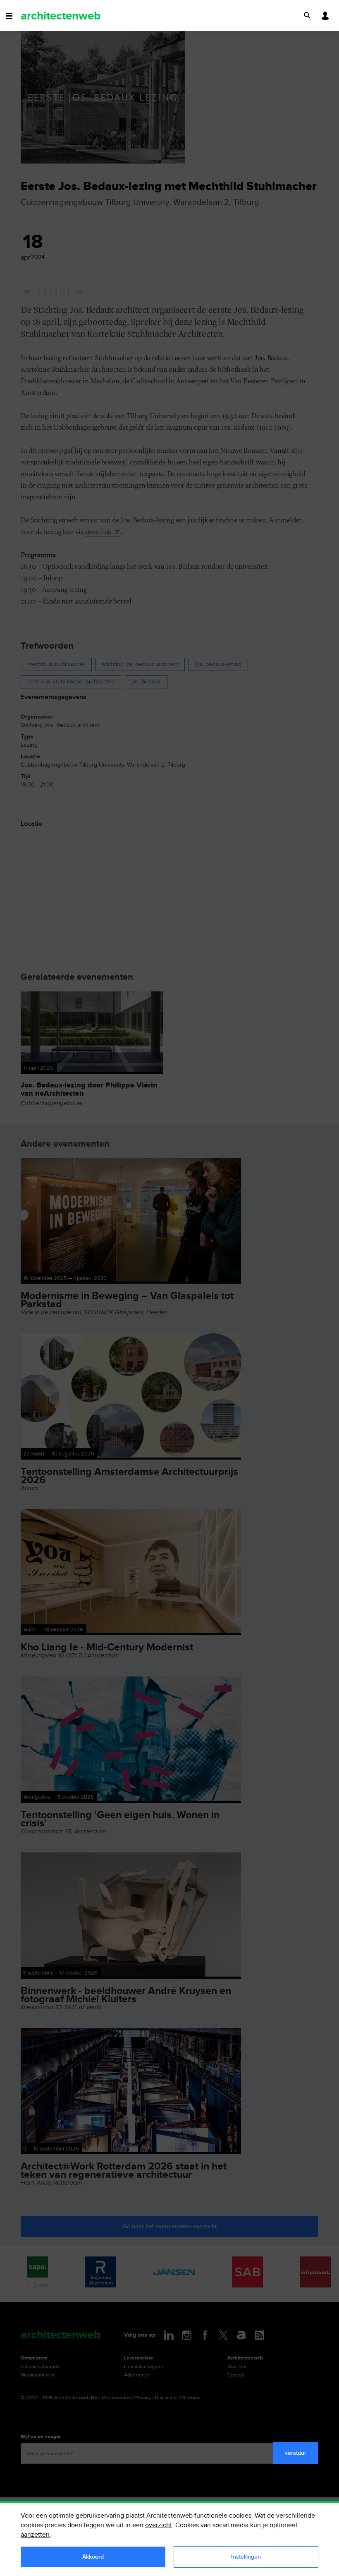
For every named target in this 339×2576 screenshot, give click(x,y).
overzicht (159, 2525)
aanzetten (35, 2535)
